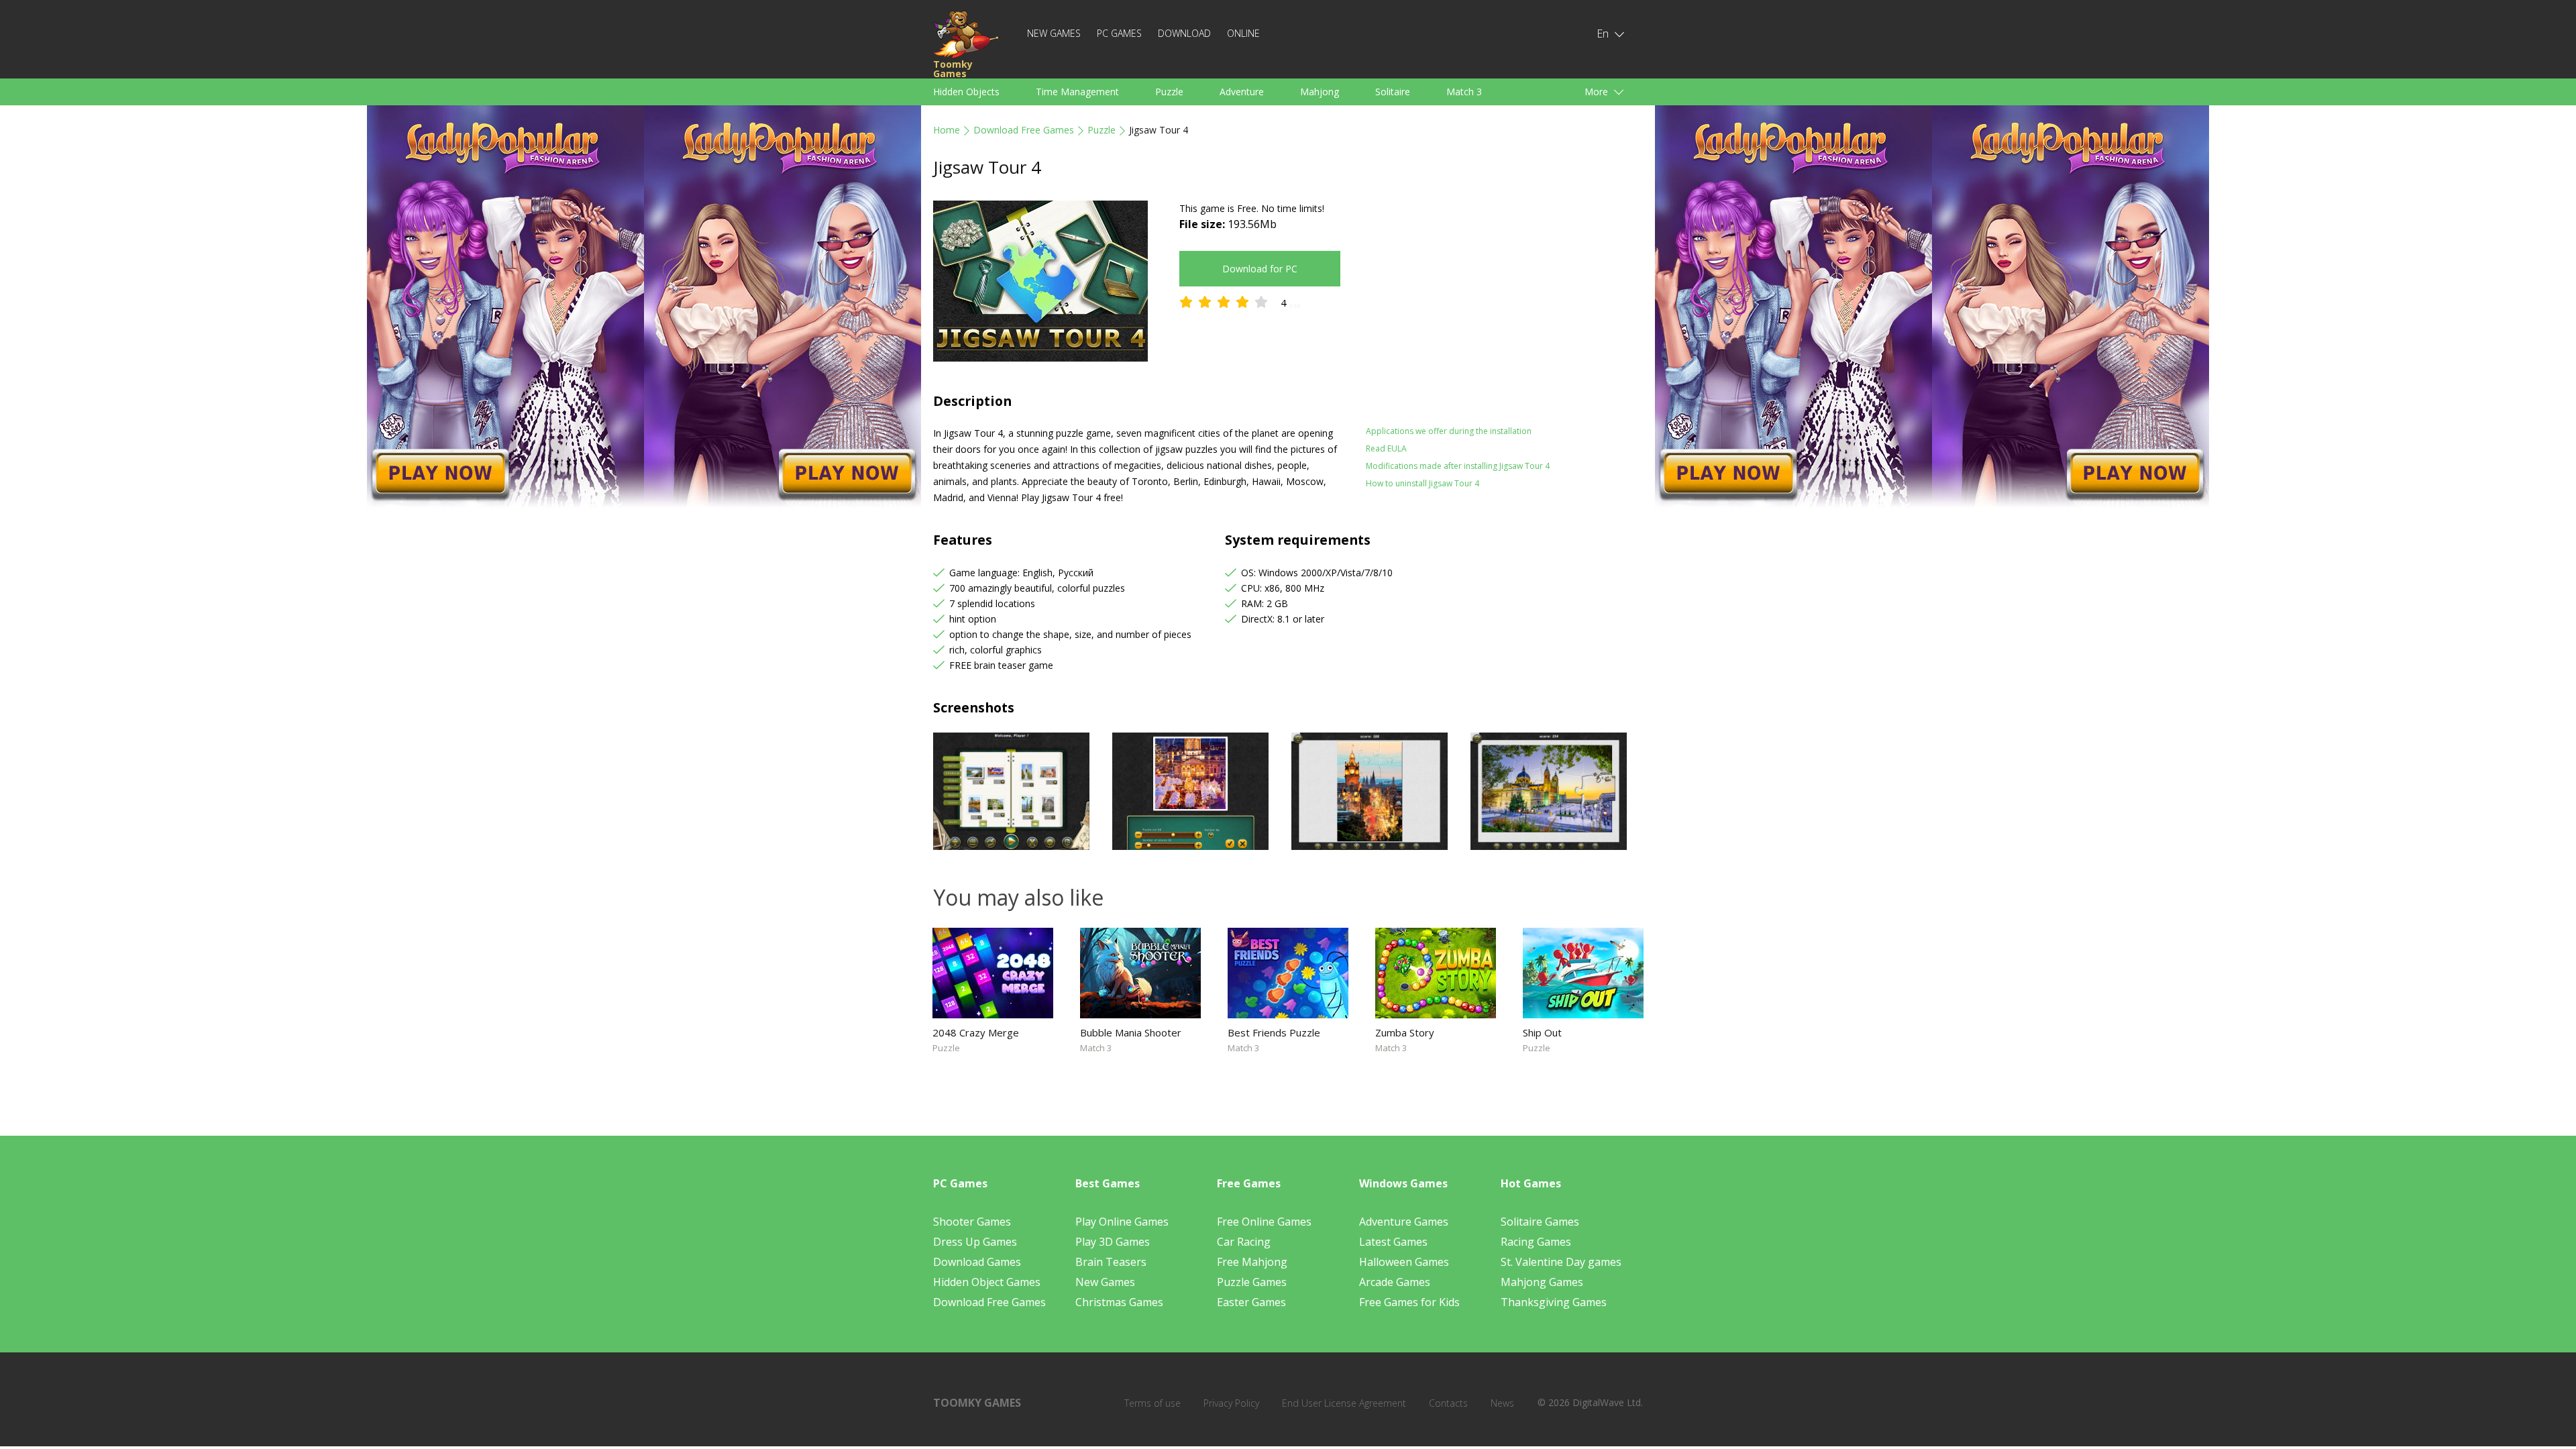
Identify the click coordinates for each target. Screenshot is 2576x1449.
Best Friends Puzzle (1274, 1032)
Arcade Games (1395, 1282)
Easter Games (1251, 1302)
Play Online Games (1122, 1222)
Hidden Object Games (987, 1282)
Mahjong (1320, 92)
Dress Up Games (975, 1242)
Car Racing (1244, 1242)
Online (1243, 33)
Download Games (977, 1262)
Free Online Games (1264, 1222)
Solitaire (1393, 92)
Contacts (1448, 1403)
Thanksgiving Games (1554, 1302)
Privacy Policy (1231, 1403)
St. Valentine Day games (1561, 1262)
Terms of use (1152, 1403)
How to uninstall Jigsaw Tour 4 (1423, 483)
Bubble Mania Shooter (1131, 1032)
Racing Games (1536, 1242)
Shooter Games (972, 1222)
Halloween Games (1404, 1262)
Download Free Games (1024, 130)
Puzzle (1169, 92)
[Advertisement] (1483, 294)
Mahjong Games (1542, 1282)
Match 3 (1464, 92)
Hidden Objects (966, 92)
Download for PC (1260, 269)
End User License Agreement (1344, 1403)
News (1502, 1403)
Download (1184, 33)
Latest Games (1393, 1242)
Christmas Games (1119, 1302)
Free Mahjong (1252, 1262)
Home (947, 130)
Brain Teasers (1111, 1262)
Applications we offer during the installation (1449, 431)
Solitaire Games (1540, 1222)
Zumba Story (1405, 1032)
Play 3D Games (1113, 1242)
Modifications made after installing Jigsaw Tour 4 (1458, 466)
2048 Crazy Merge (976, 1032)
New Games (1054, 33)
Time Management (1077, 92)
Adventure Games (1404, 1222)
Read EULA (1386, 448)
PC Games (1119, 33)
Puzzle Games (1252, 1282)
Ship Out (1542, 1032)
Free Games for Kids (1409, 1302)
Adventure (1242, 92)
